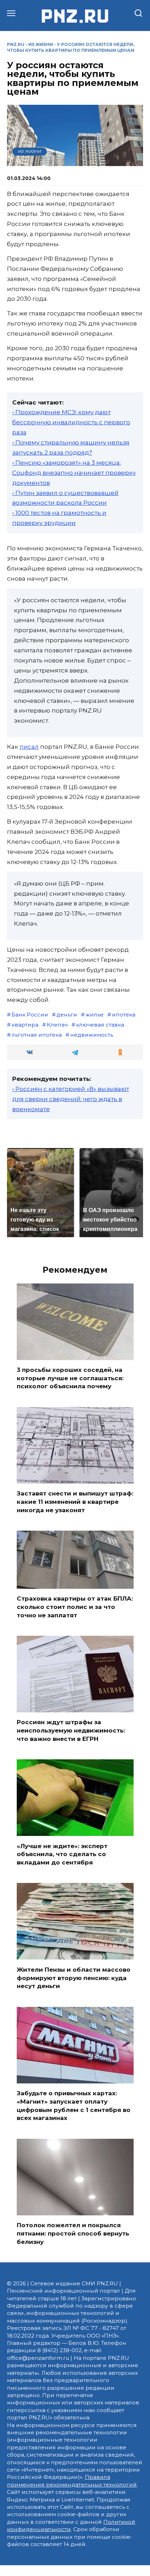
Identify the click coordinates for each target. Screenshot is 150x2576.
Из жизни (41, 44)
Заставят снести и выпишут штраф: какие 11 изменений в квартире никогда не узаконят (75, 1502)
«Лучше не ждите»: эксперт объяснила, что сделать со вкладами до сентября (62, 1854)
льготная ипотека (37, 1035)
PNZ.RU (16, 44)
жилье (95, 1015)
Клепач (57, 1025)
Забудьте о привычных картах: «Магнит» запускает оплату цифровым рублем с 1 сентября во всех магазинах (74, 2106)
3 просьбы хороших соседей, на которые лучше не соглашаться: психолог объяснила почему (70, 1378)
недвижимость (92, 1035)
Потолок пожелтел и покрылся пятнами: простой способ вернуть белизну (73, 2233)
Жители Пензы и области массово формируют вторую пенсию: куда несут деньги (74, 1978)
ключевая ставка (100, 1025)
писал (29, 747)
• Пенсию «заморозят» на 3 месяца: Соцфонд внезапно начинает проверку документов (74, 473)
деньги (67, 1015)
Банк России (30, 1015)
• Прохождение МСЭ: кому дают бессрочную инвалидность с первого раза (71, 422)
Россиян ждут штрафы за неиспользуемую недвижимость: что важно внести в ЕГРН (71, 1730)
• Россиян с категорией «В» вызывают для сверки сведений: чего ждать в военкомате (71, 1099)
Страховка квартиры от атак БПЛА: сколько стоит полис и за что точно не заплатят (75, 1607)
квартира (25, 1025)
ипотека (124, 1015)
